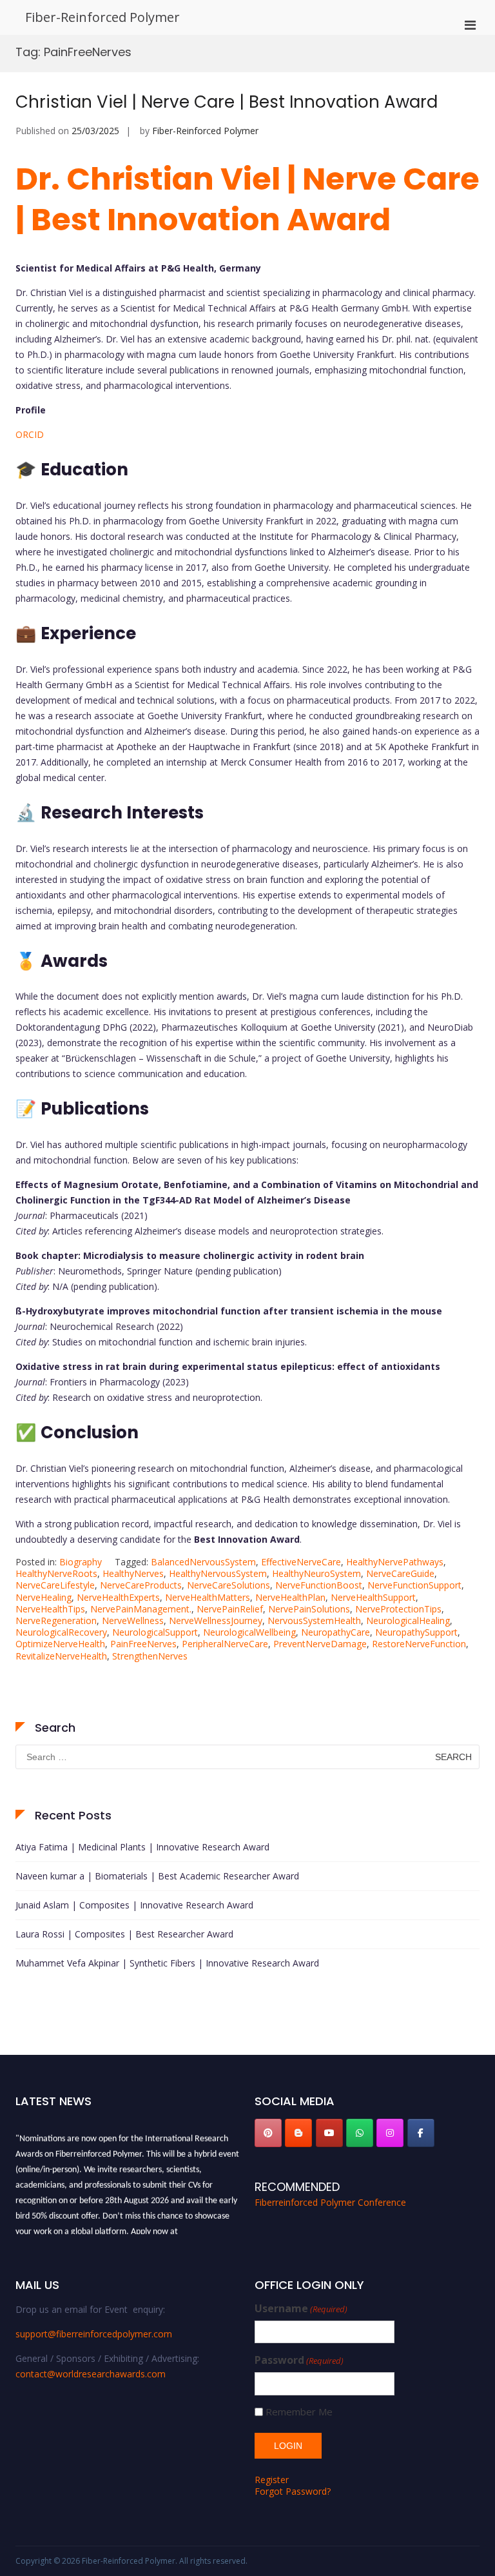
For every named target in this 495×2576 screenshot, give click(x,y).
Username (301, 2309)
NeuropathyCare (335, 1632)
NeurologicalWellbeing (249, 1632)
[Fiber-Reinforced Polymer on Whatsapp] (360, 2133)
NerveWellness (133, 1620)
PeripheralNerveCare (225, 1644)
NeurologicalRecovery (61, 1632)
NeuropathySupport (416, 1632)
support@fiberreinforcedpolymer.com (94, 2334)
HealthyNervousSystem (218, 1573)
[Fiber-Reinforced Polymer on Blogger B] (298, 2133)
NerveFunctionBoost (319, 1585)
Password (299, 2360)
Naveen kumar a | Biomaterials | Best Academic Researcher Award (157, 1876)
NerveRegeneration (56, 1620)
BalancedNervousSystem (203, 1562)
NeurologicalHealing (408, 1620)
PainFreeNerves (143, 1644)
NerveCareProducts (141, 1585)
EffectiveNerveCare (301, 1562)
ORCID (30, 434)
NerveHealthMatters (208, 1597)
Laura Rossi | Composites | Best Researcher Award (124, 1934)
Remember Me (299, 2412)
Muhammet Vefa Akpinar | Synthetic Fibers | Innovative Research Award (167, 1963)
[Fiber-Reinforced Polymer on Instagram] (390, 2133)
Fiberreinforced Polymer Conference (330, 2202)
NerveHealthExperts (118, 1597)
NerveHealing (44, 1597)
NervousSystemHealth (314, 1620)
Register (272, 2480)
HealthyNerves (133, 1573)
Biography (81, 1562)
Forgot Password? (293, 2491)
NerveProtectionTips (398, 1609)
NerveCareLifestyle (55, 1585)
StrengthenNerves (150, 1656)
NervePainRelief (230, 1609)
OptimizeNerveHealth (60, 1644)
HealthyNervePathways (395, 1562)
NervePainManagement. (141, 1609)
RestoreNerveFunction (419, 1644)
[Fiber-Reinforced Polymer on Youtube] (329, 2133)
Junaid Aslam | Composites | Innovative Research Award (134, 1905)
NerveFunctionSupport (414, 1585)
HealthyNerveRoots (56, 1573)
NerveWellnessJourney (216, 1620)
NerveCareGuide (400, 1573)
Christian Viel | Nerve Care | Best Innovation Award (227, 102)
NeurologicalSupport (155, 1632)
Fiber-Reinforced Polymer (102, 17)
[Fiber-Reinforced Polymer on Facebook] (421, 2133)
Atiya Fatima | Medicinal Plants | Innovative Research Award (142, 1847)
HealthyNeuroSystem (316, 1573)
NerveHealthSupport (373, 1597)
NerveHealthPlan (290, 1597)
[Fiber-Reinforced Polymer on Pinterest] (268, 2133)
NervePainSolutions (309, 1609)
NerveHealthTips (50, 1609)
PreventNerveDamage (320, 1644)
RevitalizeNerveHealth (61, 1656)
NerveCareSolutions (228, 1585)
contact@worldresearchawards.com (91, 2374)
